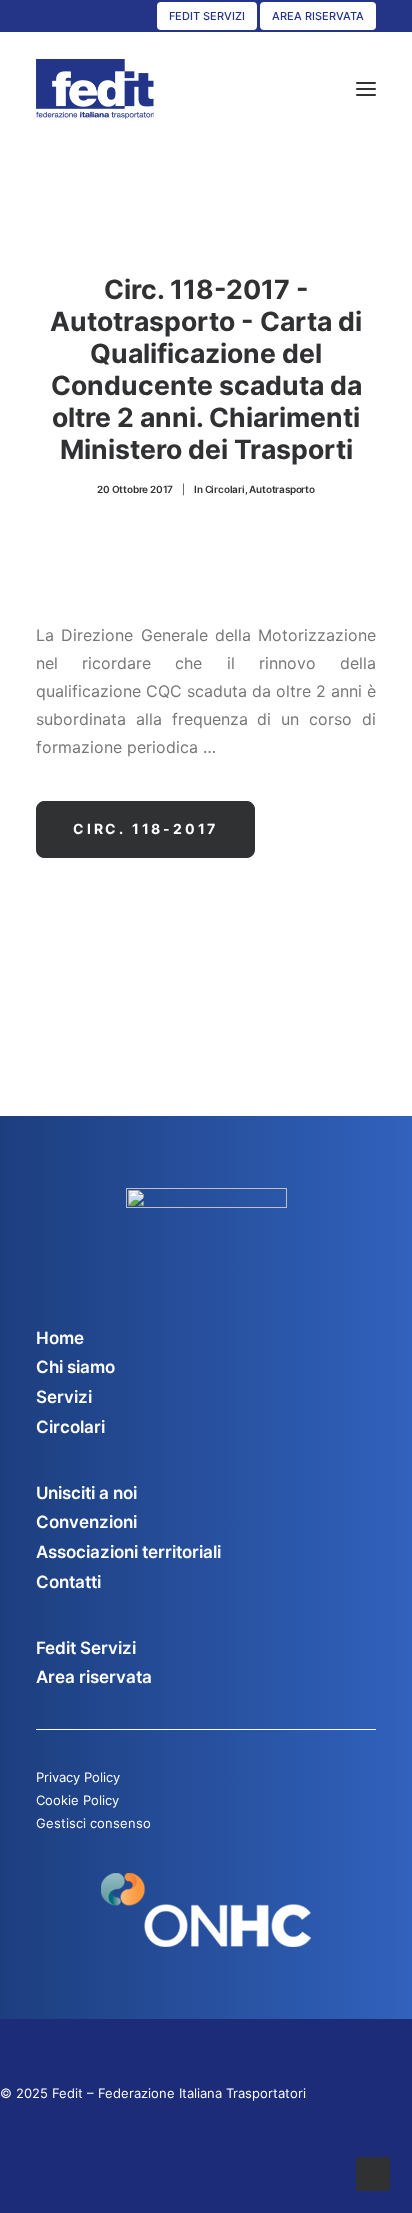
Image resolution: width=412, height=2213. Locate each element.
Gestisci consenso (93, 1823)
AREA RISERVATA (318, 16)
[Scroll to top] (373, 2172)
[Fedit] (95, 89)
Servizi (64, 1397)
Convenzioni (86, 1522)
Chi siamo (75, 1367)
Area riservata (94, 1677)
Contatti (68, 1582)
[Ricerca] (307, 89)
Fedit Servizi (86, 1648)
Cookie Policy (77, 1800)
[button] (366, 89)
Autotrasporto (281, 489)
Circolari (225, 489)
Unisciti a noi (86, 1493)
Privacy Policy (78, 1777)
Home (60, 1338)
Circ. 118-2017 (145, 828)
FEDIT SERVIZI (207, 16)
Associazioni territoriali (128, 1552)
